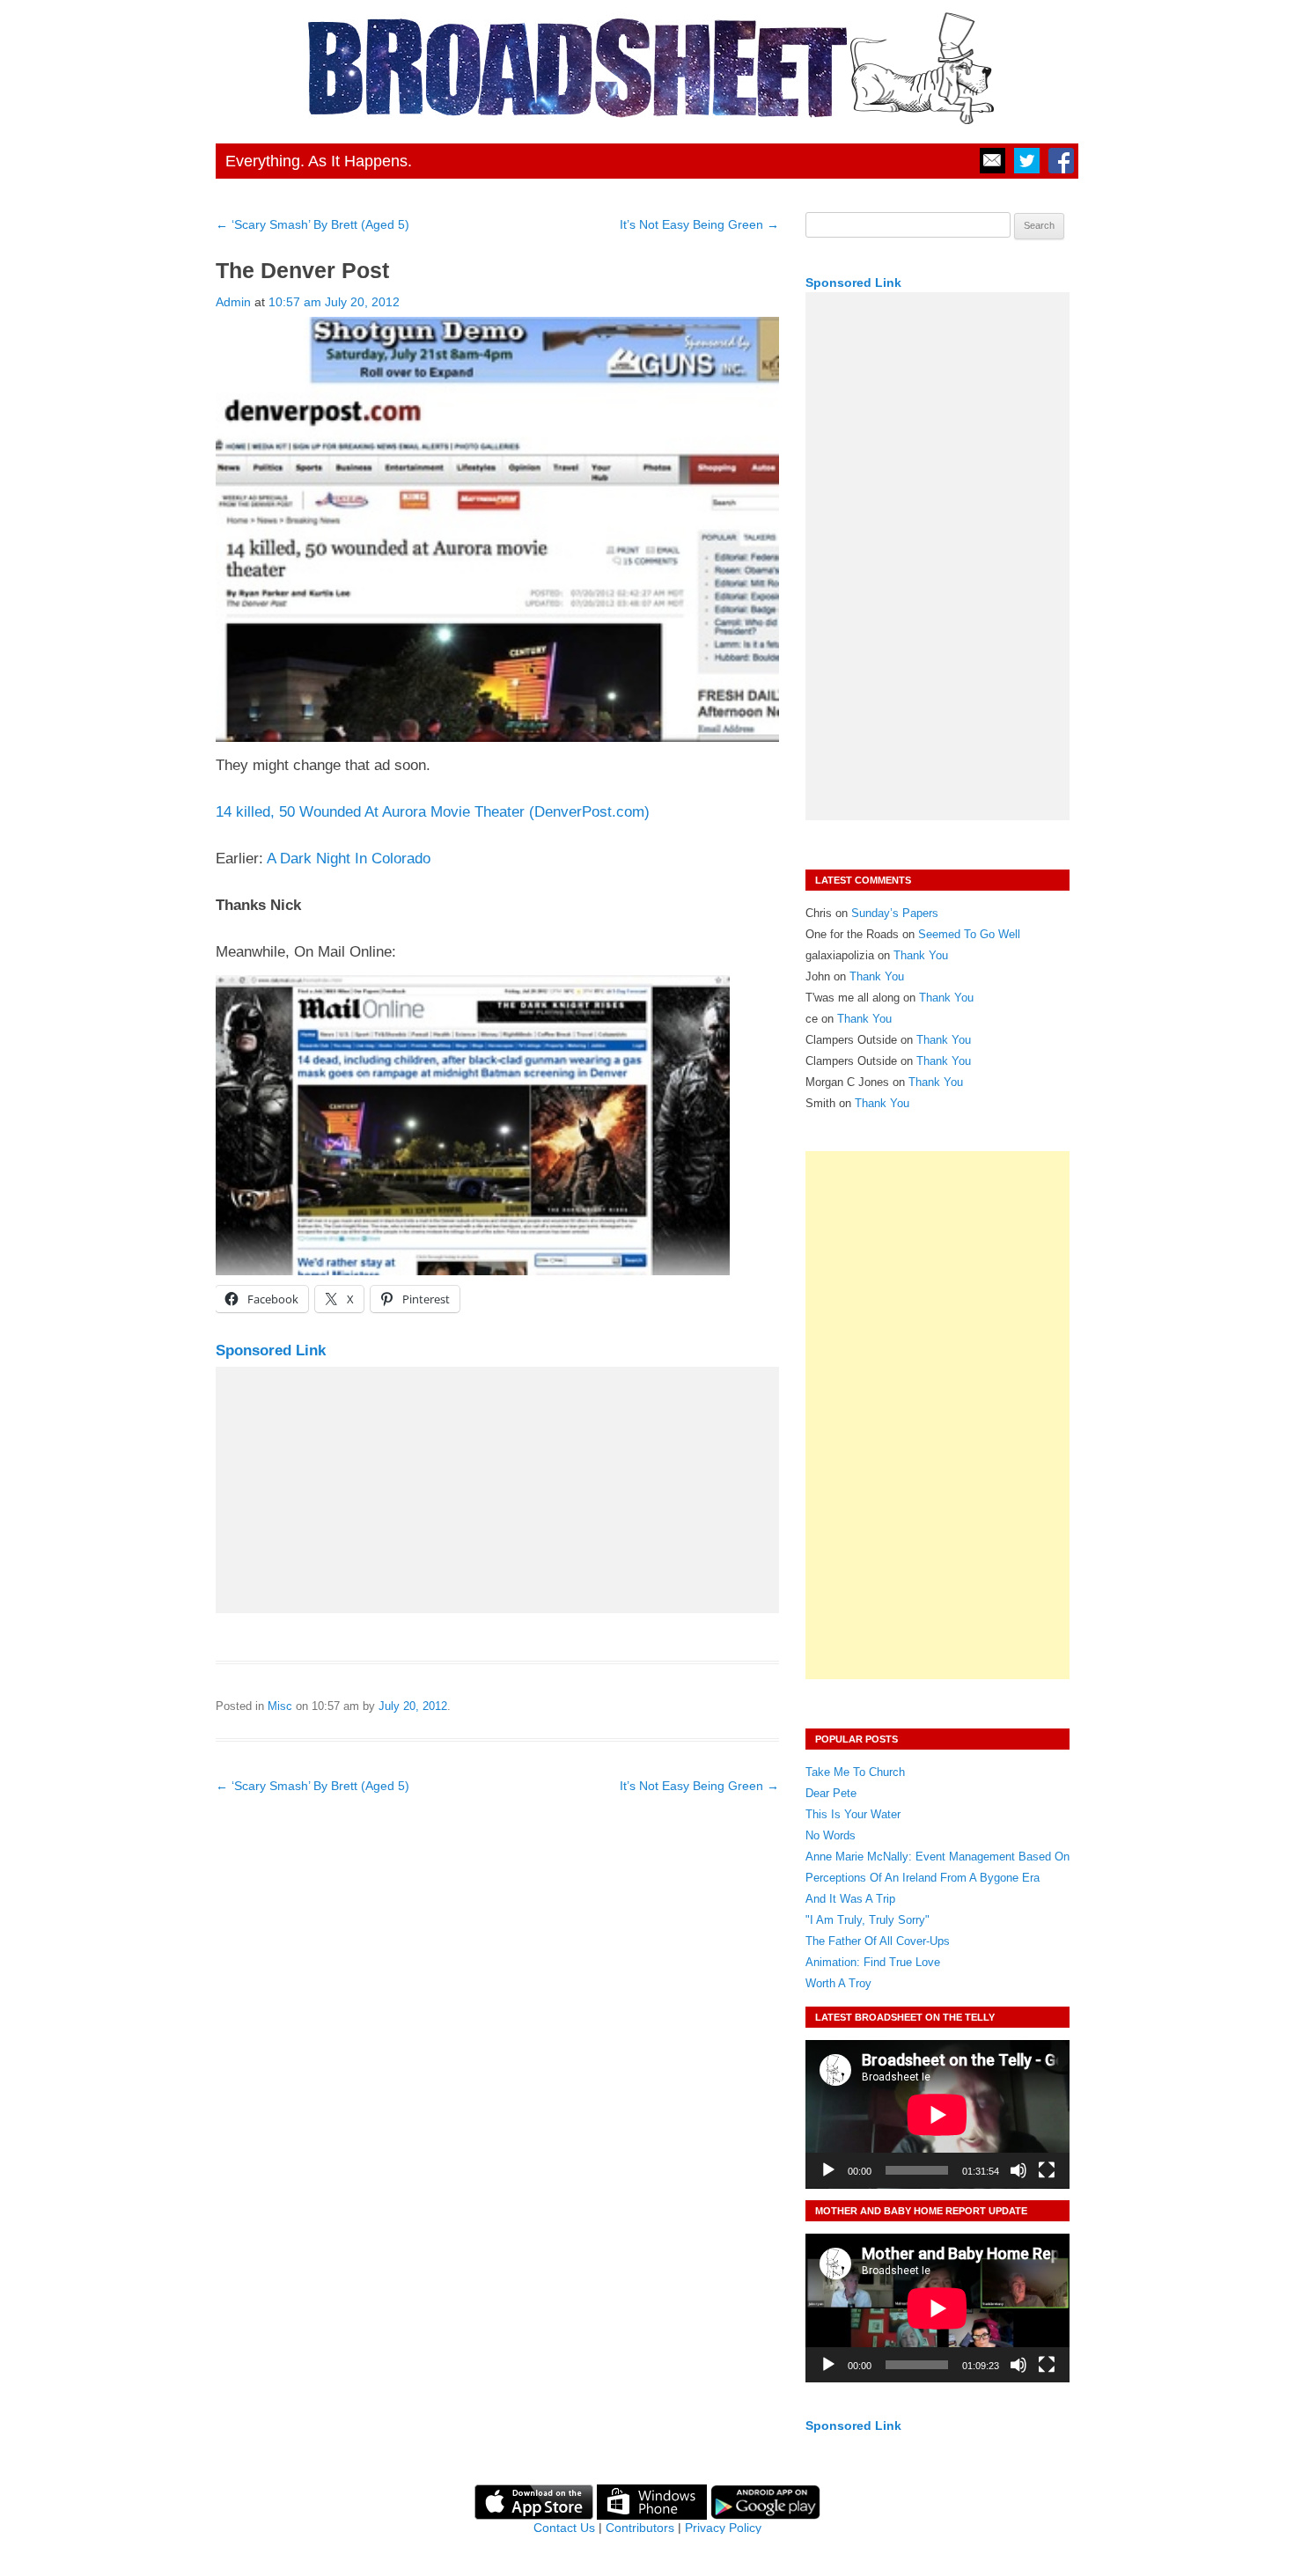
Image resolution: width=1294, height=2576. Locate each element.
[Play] (828, 2170)
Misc (280, 1706)
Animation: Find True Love (873, 1962)
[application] (937, 2114)
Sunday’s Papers (895, 913)
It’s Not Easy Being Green (699, 224)
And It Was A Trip (850, 1899)
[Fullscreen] (1047, 2170)
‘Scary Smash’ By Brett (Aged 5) (312, 224)
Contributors (640, 2528)
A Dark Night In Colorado (349, 859)
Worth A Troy (838, 1983)
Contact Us (564, 2528)
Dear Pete (831, 1793)
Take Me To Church (855, 1772)
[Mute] (1018, 2170)
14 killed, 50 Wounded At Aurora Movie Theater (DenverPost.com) (433, 812)
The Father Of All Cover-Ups (878, 1941)
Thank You (921, 955)
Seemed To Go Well (969, 934)
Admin (233, 302)
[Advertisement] (497, 1490)
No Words (831, 1835)
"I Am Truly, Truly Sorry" (868, 1920)
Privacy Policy (723, 2528)
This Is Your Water (853, 1814)
